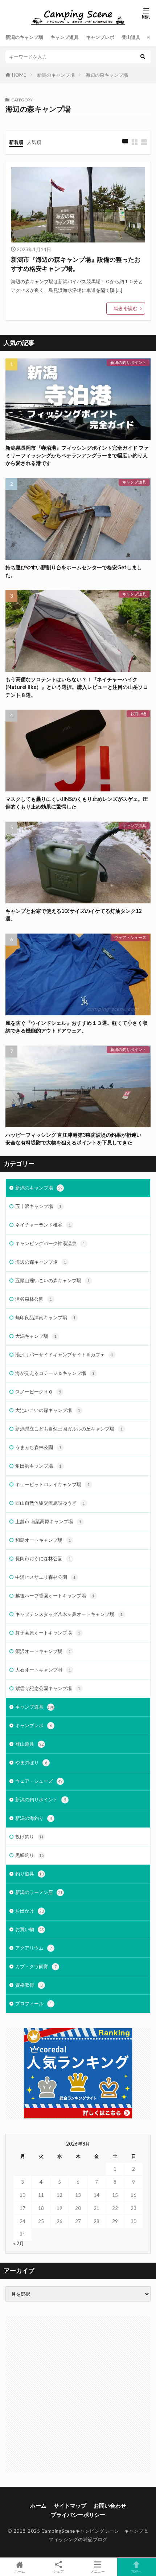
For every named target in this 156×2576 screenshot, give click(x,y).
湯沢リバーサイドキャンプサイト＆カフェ (64, 1355)
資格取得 (29, 1985)
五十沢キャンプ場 (38, 1206)
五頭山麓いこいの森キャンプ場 (52, 1280)
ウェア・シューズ (130, 937)
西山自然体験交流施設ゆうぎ (50, 1503)
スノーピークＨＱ (38, 1392)
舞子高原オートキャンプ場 (48, 1633)
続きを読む (126, 308)
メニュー (98, 2571)
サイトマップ (70, 2505)
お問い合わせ (110, 2505)
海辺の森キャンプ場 (107, 75)
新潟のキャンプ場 (24, 37)
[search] (143, 57)
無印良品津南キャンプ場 (45, 1317)
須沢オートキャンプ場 (43, 1651)
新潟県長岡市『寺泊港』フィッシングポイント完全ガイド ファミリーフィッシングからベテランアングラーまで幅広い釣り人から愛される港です (77, 456)
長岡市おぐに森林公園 (43, 1558)
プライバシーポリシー (78, 2515)
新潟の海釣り (34, 1818)
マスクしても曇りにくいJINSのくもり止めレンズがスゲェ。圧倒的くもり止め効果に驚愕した (77, 803)
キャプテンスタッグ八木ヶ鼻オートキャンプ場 (69, 1614)
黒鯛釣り (29, 1855)
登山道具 (131, 37)
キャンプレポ (100, 37)
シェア (58, 2571)
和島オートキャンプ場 (43, 1540)
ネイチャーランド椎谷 (43, 1225)
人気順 (34, 142)
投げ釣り (29, 1837)
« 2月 (19, 2243)
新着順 (16, 142)
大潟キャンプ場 (36, 1336)
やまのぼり (31, 1762)
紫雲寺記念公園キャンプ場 (48, 1688)
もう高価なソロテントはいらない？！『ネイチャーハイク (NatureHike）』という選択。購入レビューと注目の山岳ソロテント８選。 (77, 687)
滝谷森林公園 (34, 1299)
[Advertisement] (78, 2394)
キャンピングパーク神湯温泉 (50, 1243)
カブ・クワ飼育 (36, 1966)
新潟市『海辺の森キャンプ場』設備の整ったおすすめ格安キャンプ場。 (76, 264)
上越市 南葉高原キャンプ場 (48, 1521)
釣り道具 (29, 1874)
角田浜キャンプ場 (38, 1466)
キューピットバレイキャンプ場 (52, 1484)
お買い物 (138, 713)
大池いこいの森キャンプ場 (48, 1410)
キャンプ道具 (65, 37)
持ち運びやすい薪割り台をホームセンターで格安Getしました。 (74, 571)
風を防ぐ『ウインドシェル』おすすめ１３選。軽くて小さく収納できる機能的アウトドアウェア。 (77, 1027)
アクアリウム (34, 1948)
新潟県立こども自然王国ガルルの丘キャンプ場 (69, 1429)
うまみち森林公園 (38, 1447)
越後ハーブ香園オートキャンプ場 (55, 1596)
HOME (19, 75)
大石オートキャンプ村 (43, 1670)
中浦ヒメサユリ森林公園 (45, 1577)
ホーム (38, 2505)
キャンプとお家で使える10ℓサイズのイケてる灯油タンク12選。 (73, 915)
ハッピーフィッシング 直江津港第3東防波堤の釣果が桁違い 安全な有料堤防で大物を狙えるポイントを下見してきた (76, 1139)
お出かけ (29, 1911)
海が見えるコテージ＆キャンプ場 (55, 1373)
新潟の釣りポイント (128, 362)
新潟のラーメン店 (39, 1892)
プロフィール (34, 2003)
